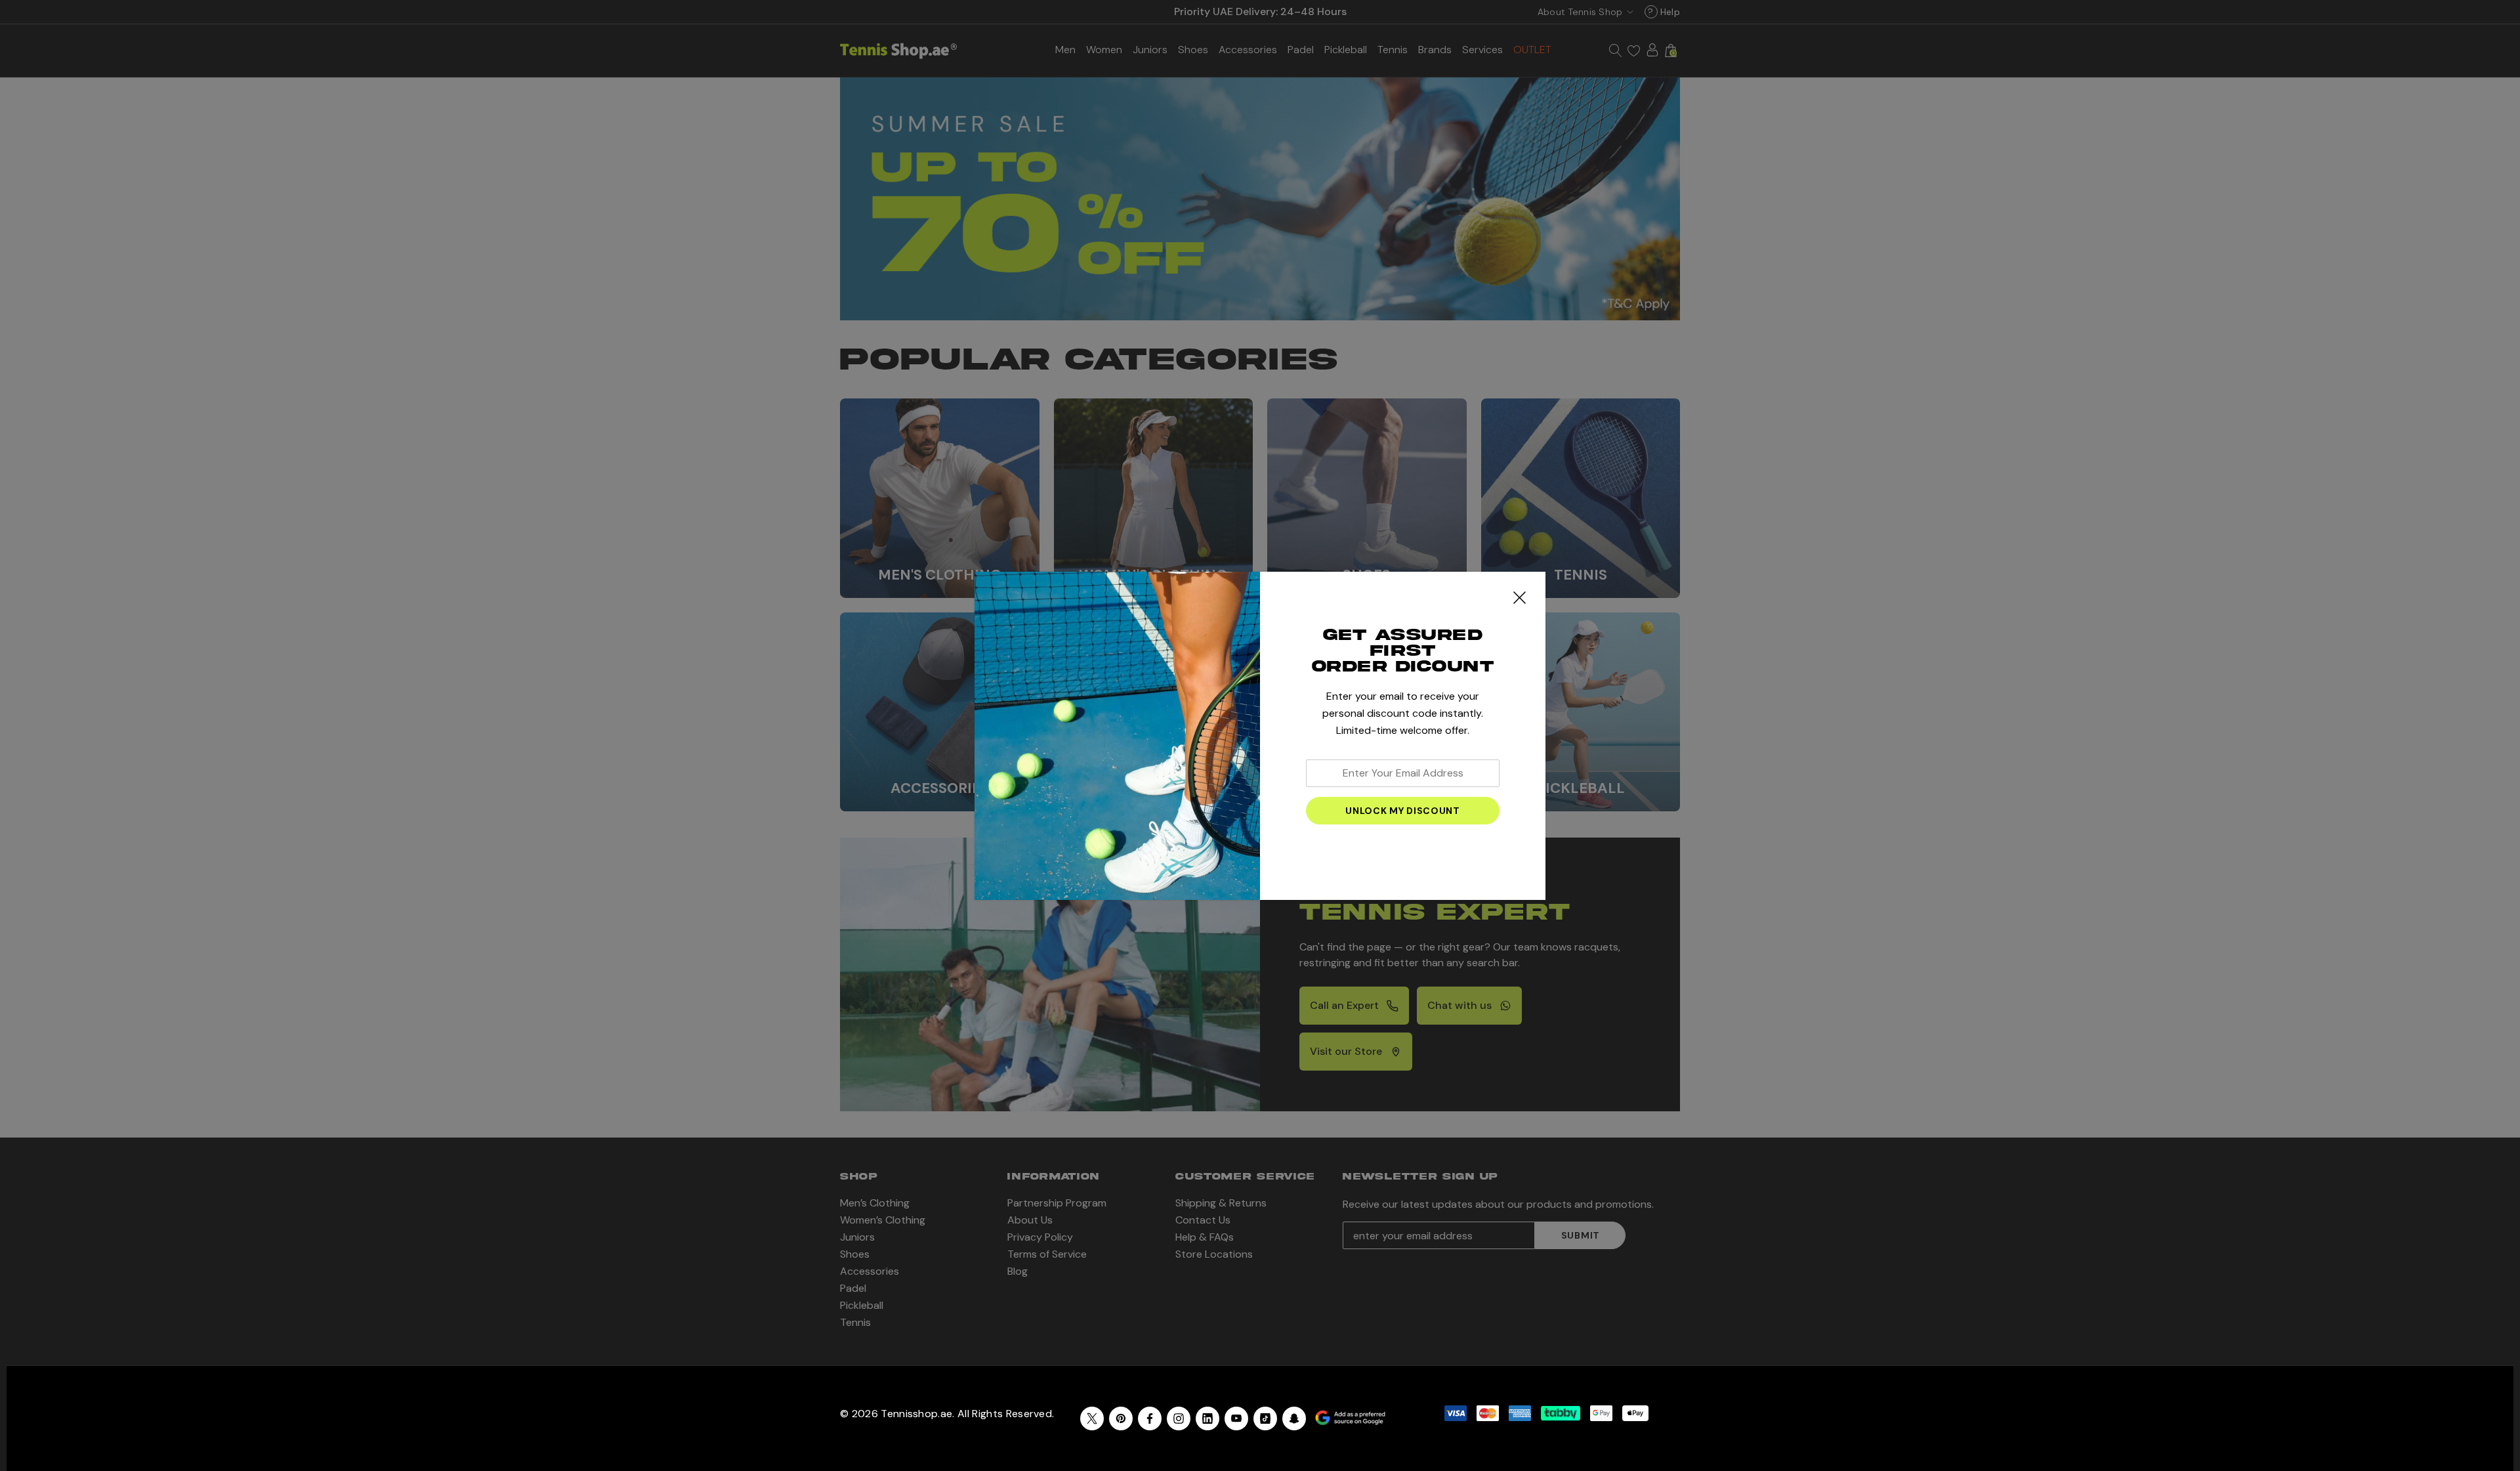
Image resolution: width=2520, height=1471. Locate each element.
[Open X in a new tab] (1092, 1418)
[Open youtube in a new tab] (1236, 1418)
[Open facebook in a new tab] (1150, 1418)
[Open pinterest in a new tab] (1121, 1418)
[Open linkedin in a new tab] (1207, 1418)
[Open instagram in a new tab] (1179, 1418)
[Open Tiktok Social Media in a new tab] (1265, 1418)
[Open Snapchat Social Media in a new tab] (1294, 1418)
